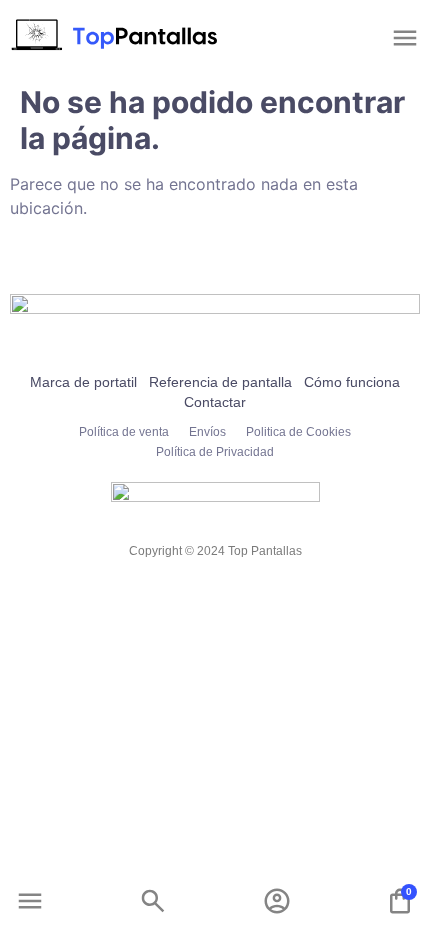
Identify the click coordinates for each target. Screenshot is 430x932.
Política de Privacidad (215, 452)
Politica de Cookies (298, 432)
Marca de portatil (83, 382)
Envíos (207, 432)
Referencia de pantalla (220, 382)
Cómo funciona (352, 382)
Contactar (215, 402)
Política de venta (124, 432)
